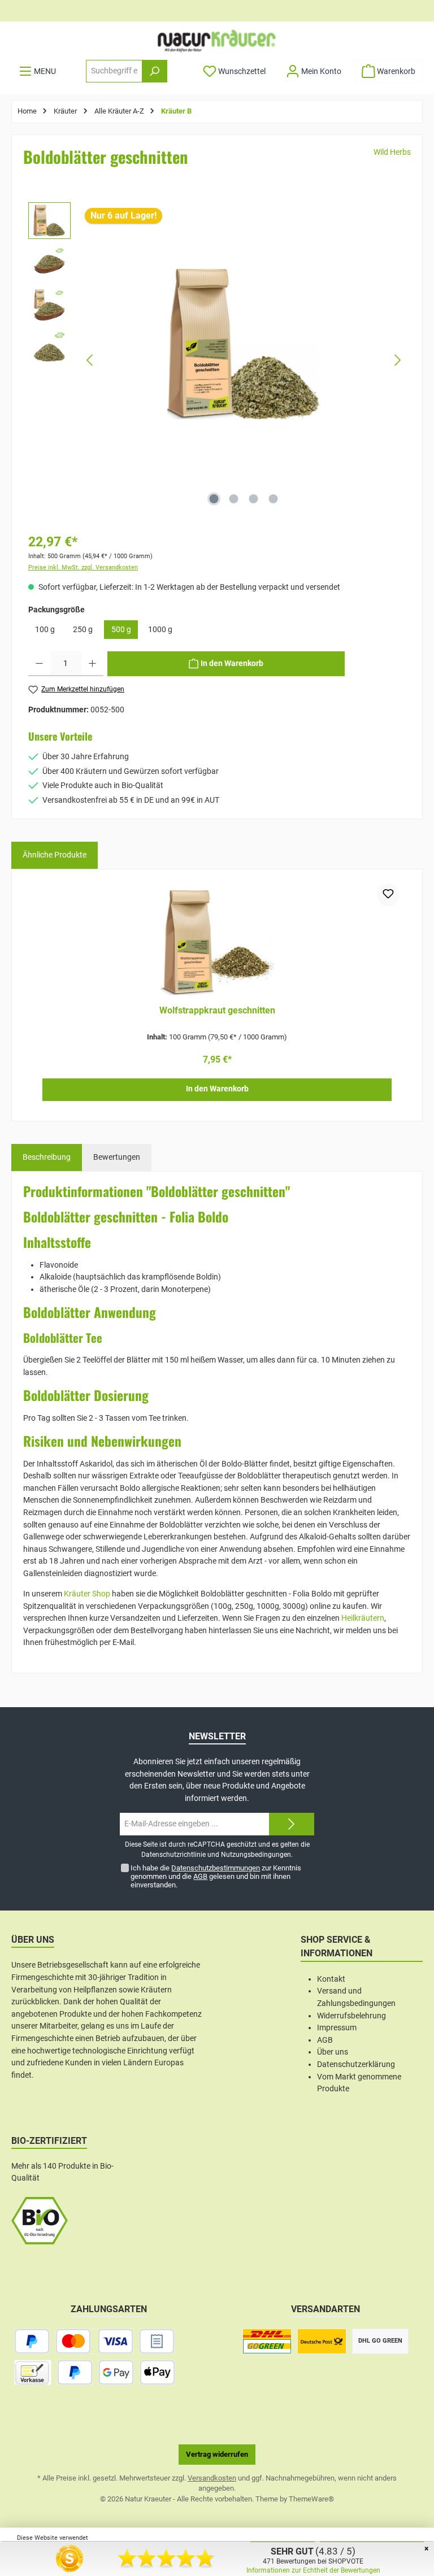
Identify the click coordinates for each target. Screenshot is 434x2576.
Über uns (333, 2052)
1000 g (160, 630)
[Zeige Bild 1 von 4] (214, 499)
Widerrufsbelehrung (351, 2016)
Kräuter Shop (87, 1594)
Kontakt (331, 1979)
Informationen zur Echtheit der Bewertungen (313, 2570)
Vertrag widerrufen (217, 2454)
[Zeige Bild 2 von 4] (234, 499)
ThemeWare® (311, 2499)
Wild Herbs (392, 152)
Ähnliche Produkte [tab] (55, 855)
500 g (121, 630)
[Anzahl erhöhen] (92, 664)
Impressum (337, 2028)
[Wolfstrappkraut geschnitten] (217, 940)
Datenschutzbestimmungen (216, 1868)
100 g (45, 630)
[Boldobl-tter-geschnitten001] (244, 343)
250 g (83, 630)
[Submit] (292, 1824)
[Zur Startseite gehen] (217, 41)
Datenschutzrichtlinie (173, 1855)
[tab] (47, 1158)
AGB (200, 1876)
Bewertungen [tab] (117, 1157)
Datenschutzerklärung (356, 2064)
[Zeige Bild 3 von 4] (254, 499)
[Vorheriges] (90, 360)
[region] (217, 360)
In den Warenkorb (217, 1089)
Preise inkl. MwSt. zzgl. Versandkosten (83, 567)
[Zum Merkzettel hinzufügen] (388, 895)
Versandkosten (212, 2478)
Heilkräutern (363, 1618)
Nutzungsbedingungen (256, 1855)
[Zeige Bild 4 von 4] (274, 499)
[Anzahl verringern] (39, 664)
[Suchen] (155, 71)
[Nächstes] (397, 360)
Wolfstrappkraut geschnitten (217, 1010)
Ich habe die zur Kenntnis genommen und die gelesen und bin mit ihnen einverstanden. (216, 1876)
